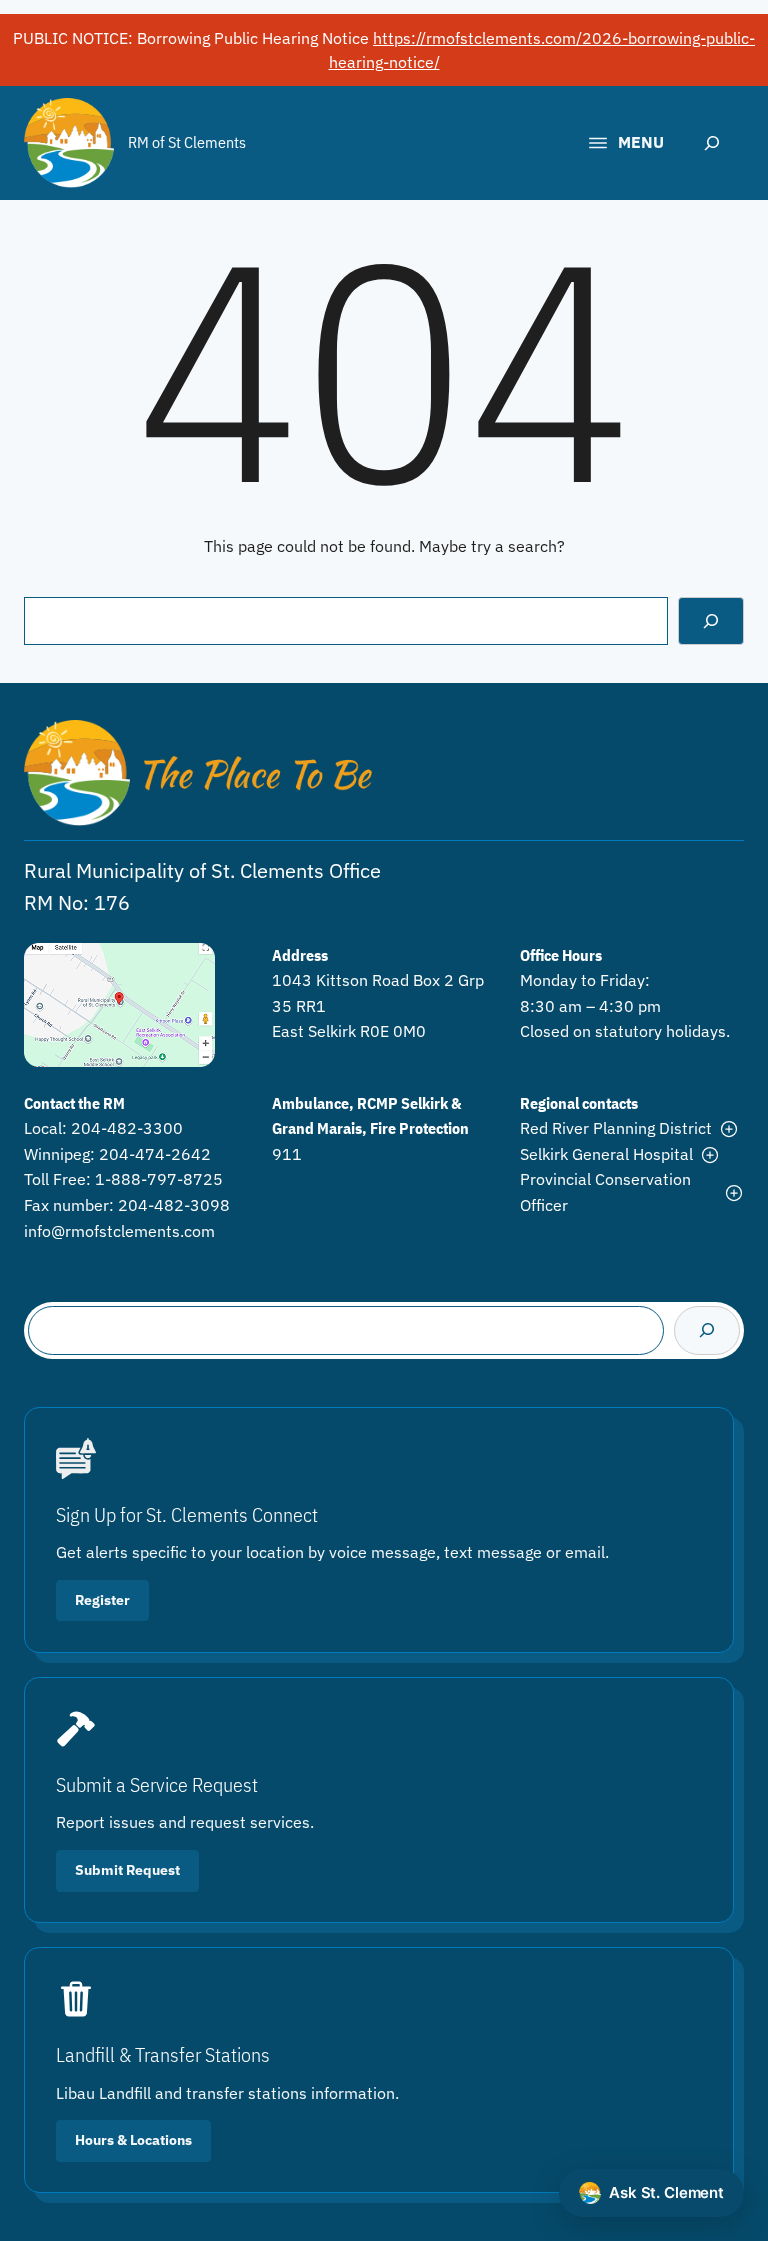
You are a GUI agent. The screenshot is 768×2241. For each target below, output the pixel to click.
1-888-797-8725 (159, 1179)
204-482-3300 (127, 1128)
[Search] (711, 621)
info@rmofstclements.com (119, 1231)
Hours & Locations (133, 2140)
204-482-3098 (174, 1205)
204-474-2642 (155, 1154)
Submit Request (127, 1870)
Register (102, 1600)
